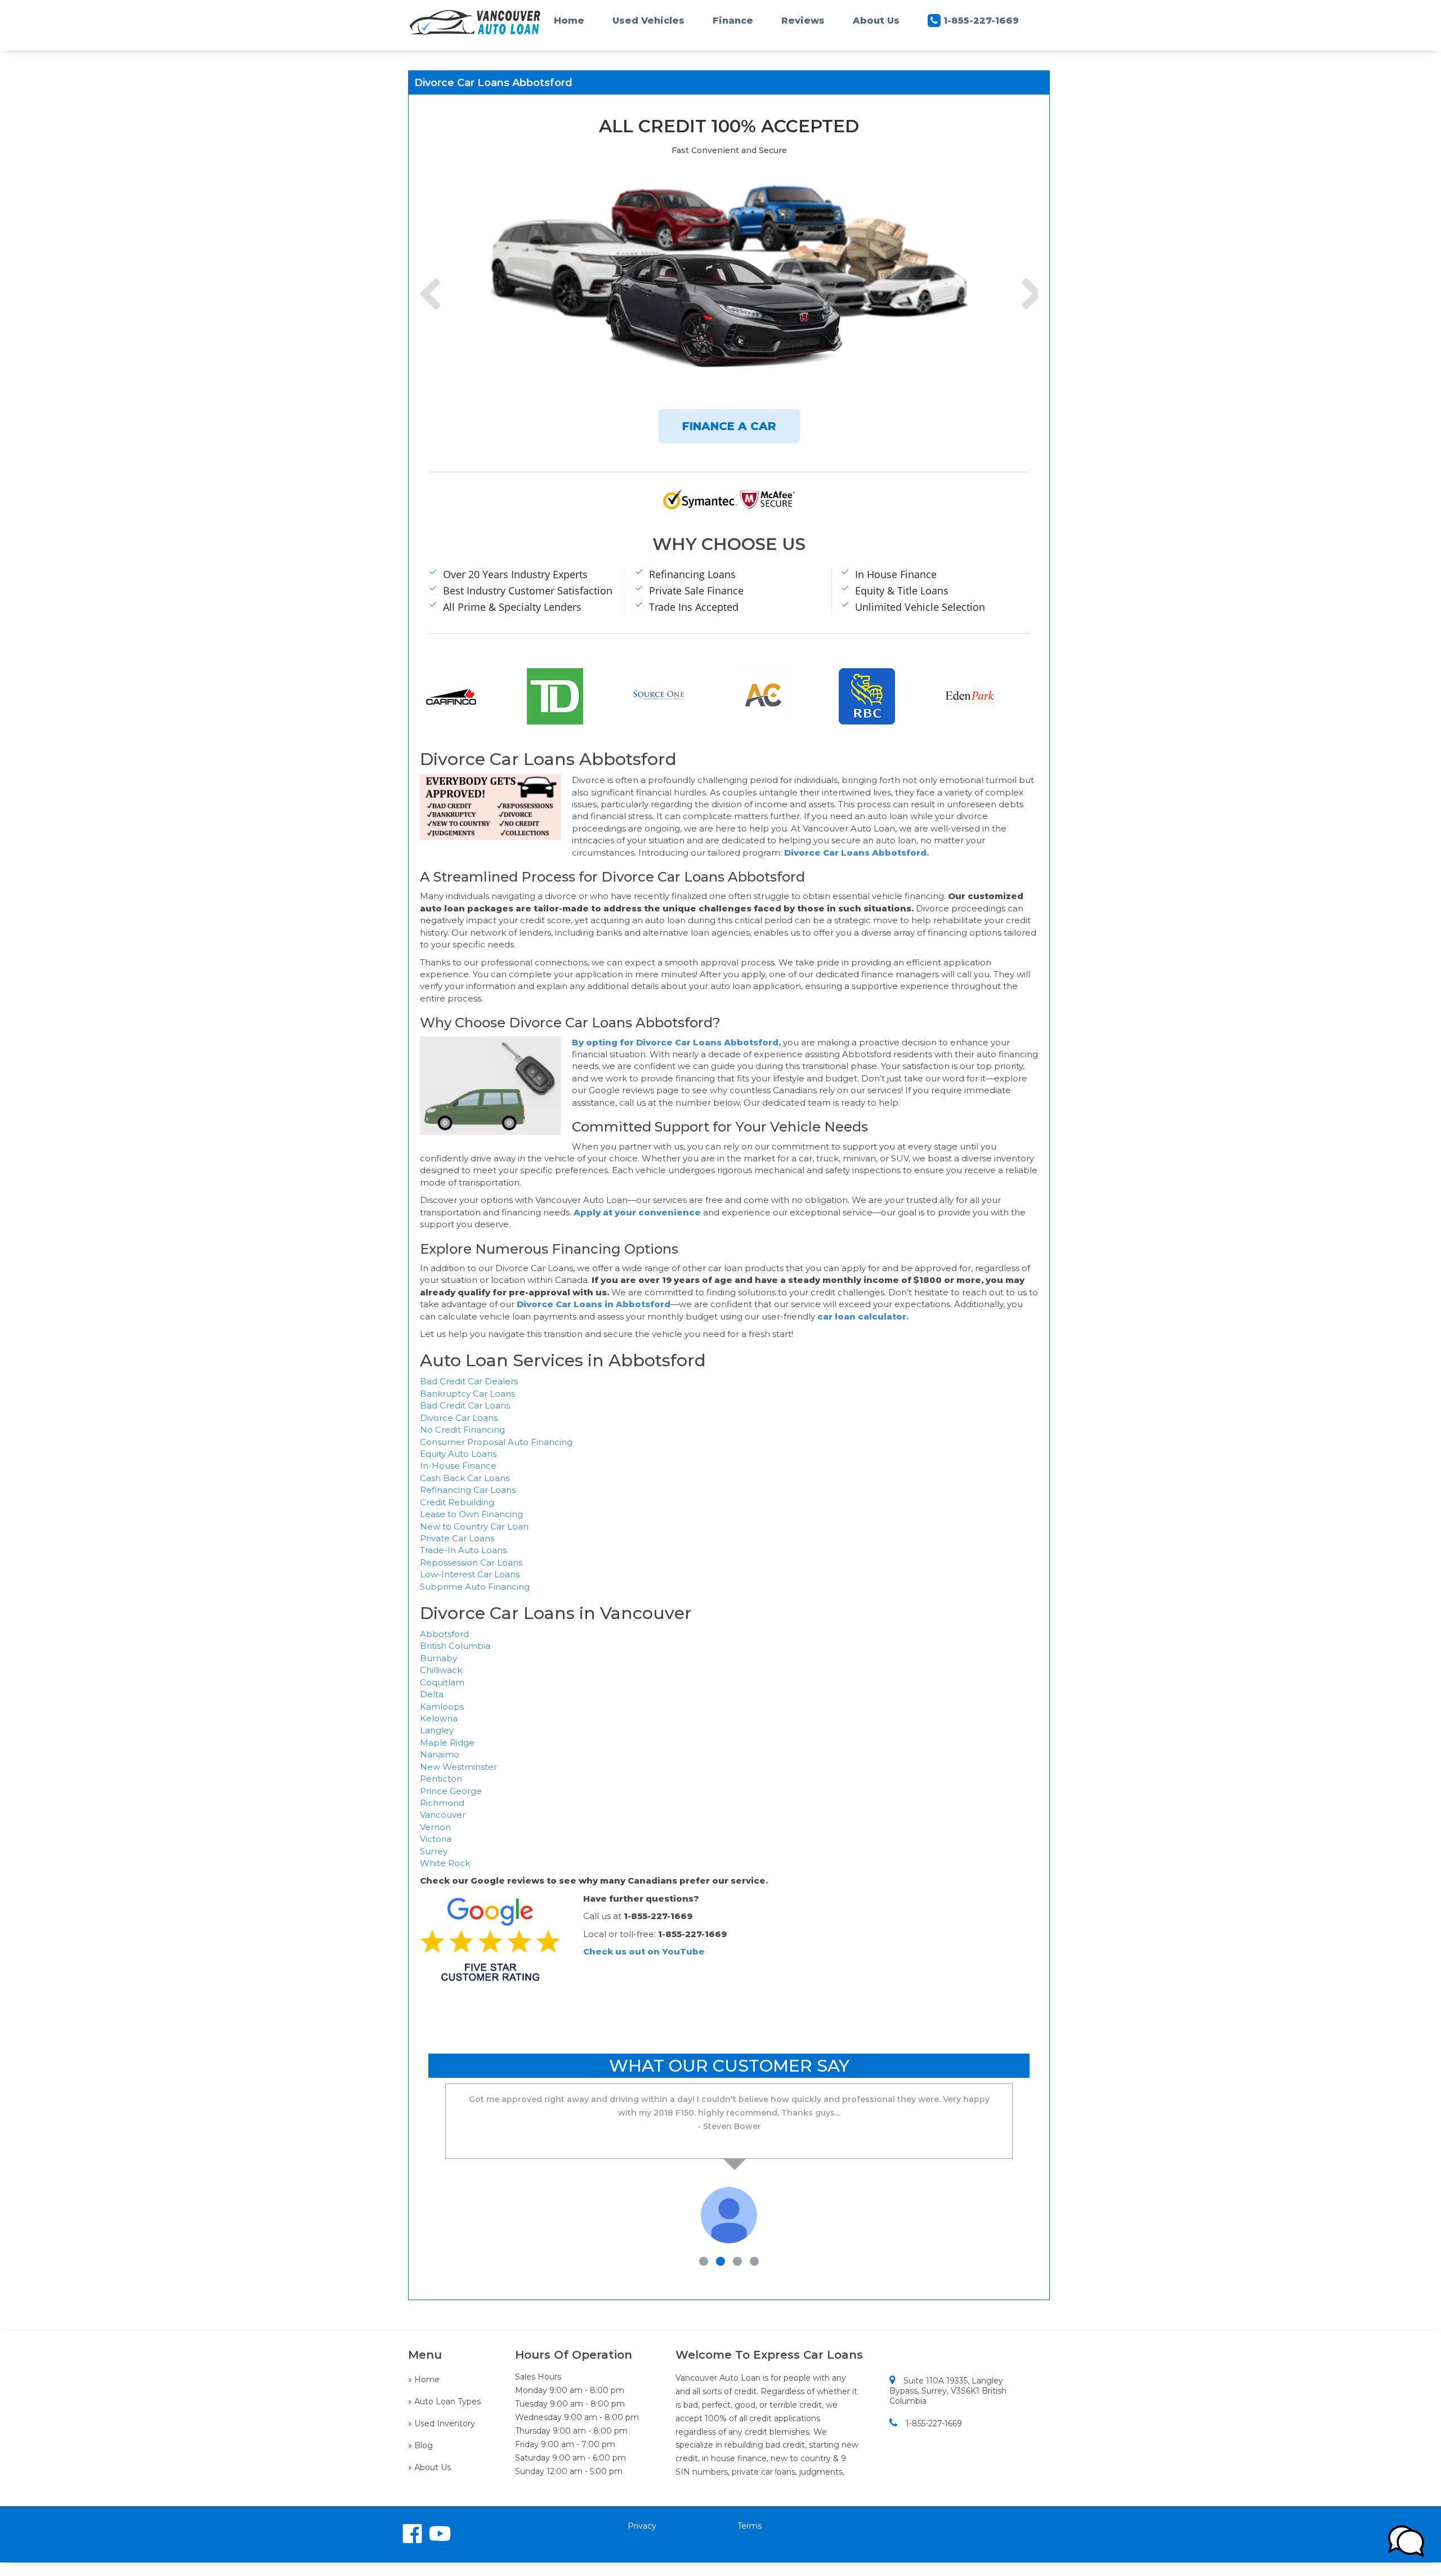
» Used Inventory (442, 2423)
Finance (733, 21)
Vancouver (443, 1815)
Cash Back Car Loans (465, 1478)
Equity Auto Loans (458, 1454)
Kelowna (439, 1718)
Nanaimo (440, 1754)
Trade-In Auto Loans (463, 1550)
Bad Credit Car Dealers (469, 1381)
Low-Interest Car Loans (470, 1574)
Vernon (435, 1827)
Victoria (436, 1839)
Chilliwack (441, 1670)
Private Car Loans (457, 1538)
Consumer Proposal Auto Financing (496, 1442)
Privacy (642, 2526)
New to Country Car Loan (474, 1526)
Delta (432, 1694)
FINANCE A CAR (729, 426)
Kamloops (442, 1707)
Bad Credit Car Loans (465, 1405)
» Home (424, 2380)
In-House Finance (458, 1466)
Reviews (803, 21)
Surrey (434, 1851)
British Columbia (455, 1646)
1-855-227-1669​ (934, 2423)
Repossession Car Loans (471, 1562)
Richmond (442, 1803)
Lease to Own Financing (471, 1514)
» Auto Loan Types (444, 2401)
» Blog (420, 2445)
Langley (437, 1730)
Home (569, 21)
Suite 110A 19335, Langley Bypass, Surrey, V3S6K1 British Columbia (948, 2391)
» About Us (429, 2467)
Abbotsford (444, 1634)
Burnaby (438, 1658)
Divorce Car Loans (459, 1418)
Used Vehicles (648, 21)
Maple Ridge (447, 1743)
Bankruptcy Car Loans (467, 1394)
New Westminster (458, 1767)
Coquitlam (442, 1682)
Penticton (441, 1779)
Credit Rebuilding (457, 1502)
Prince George (451, 1791)
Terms (749, 2526)
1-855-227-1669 (981, 21)
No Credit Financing (462, 1430)
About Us (876, 21)
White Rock (445, 1863)
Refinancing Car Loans (468, 1490)
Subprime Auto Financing (475, 1587)
